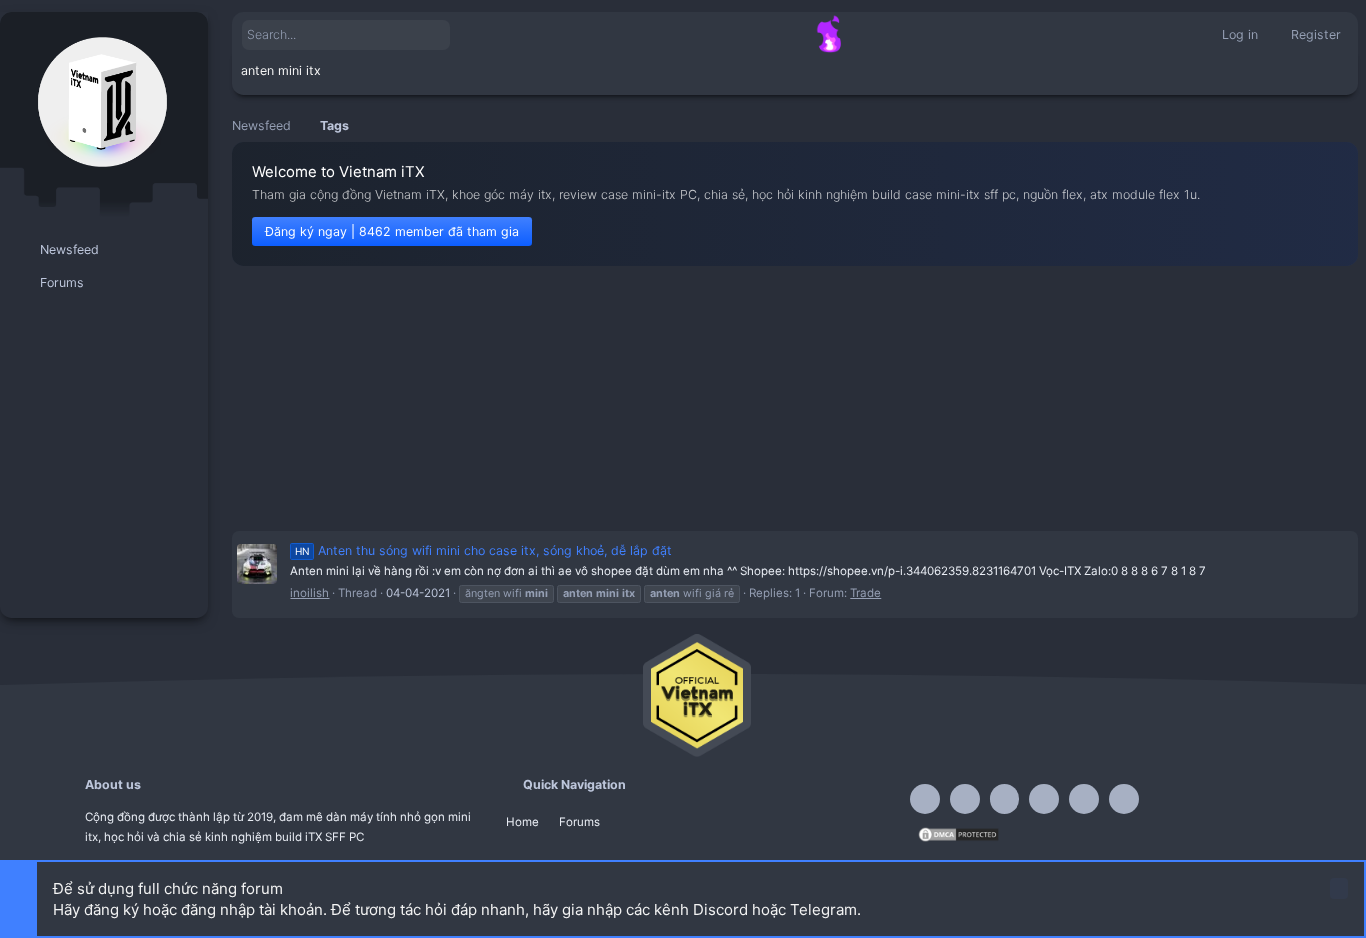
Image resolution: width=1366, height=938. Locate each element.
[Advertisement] (795, 398)
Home (522, 822)
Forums (579, 822)
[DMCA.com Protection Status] (958, 839)
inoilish (309, 593)
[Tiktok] (1044, 799)
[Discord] (965, 799)
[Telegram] (1005, 799)
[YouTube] (1124, 799)
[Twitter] (1084, 799)
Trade (865, 593)
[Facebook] (925, 799)
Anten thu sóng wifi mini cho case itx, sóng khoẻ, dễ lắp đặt (483, 550)
